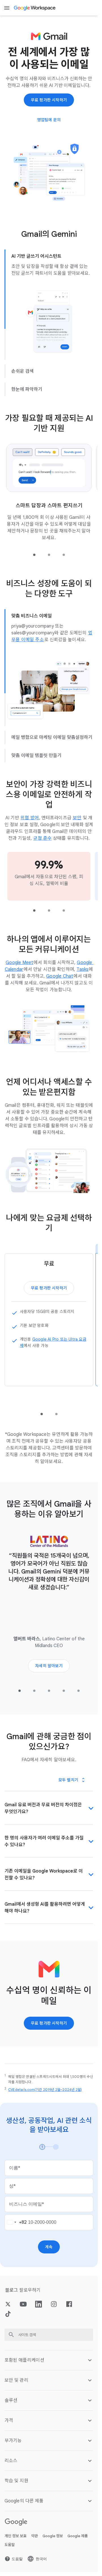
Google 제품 (78, 2536)
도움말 (10, 2545)
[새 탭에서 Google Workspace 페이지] (35, 8)
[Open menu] (7, 8)
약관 (35, 2536)
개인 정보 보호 (16, 2536)
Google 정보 (53, 2536)
